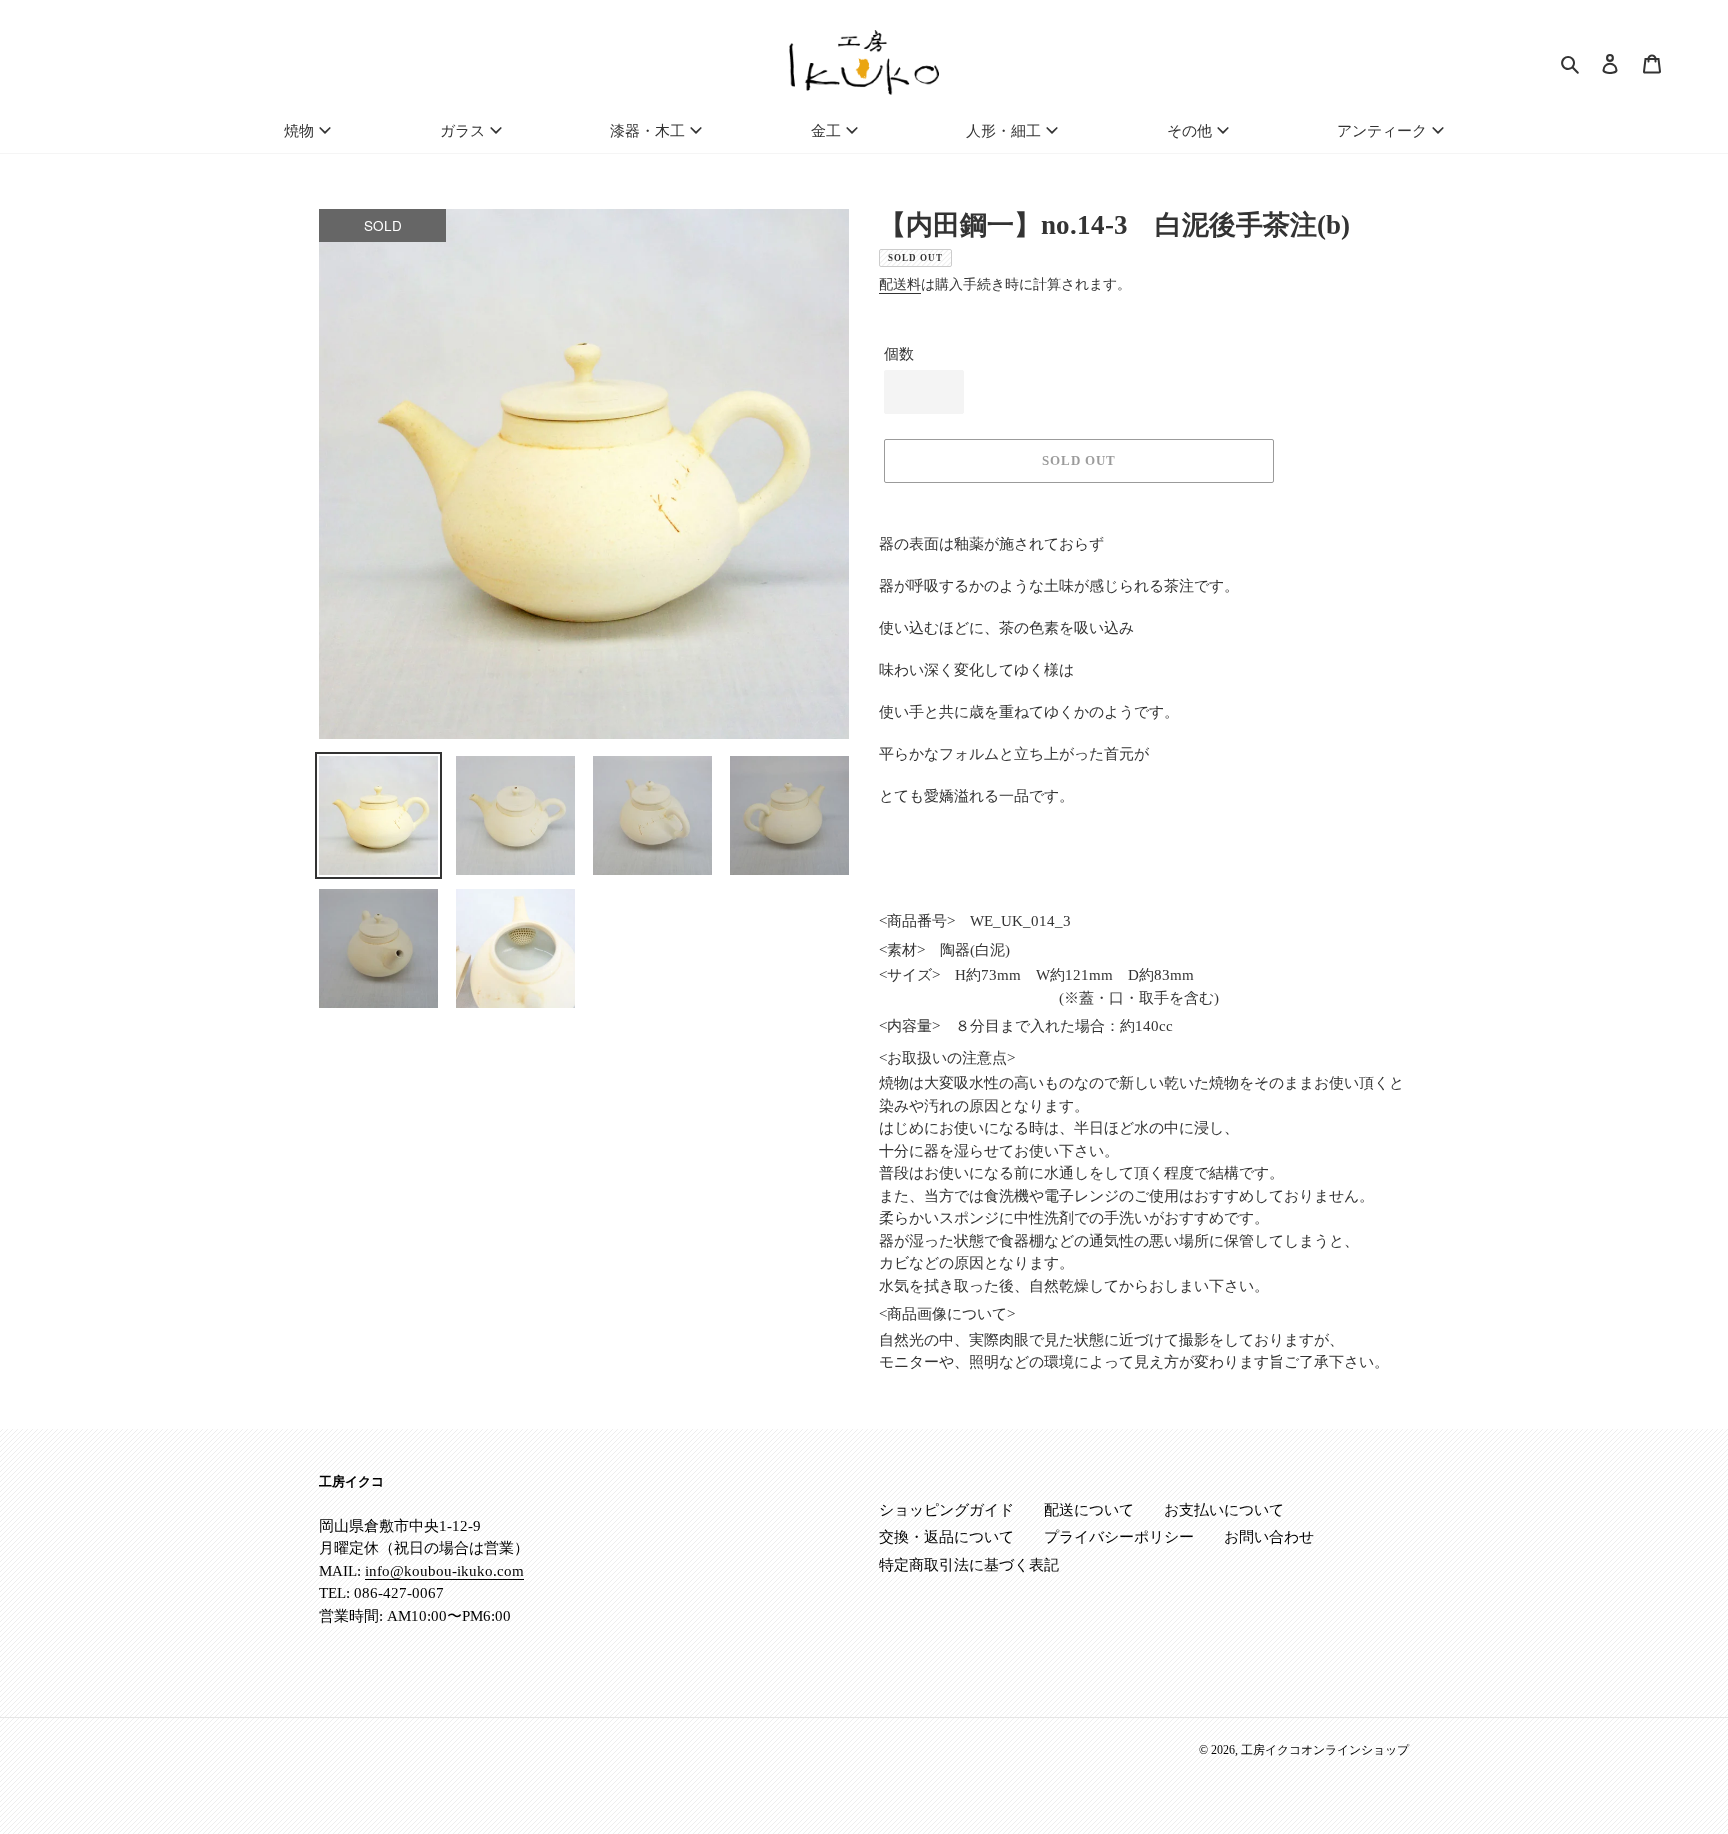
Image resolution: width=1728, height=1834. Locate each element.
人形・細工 (1003, 131)
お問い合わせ (1269, 1537)
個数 (899, 354)
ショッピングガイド (946, 1510)
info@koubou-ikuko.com (444, 1571)
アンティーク (1382, 131)
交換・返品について (946, 1537)
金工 (826, 131)
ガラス (462, 131)
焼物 (299, 131)
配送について (1089, 1510)
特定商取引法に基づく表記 (969, 1565)
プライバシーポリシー (1119, 1537)
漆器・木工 (647, 131)
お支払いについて (1224, 1510)
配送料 (900, 284)
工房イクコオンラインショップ (1325, 1750)
